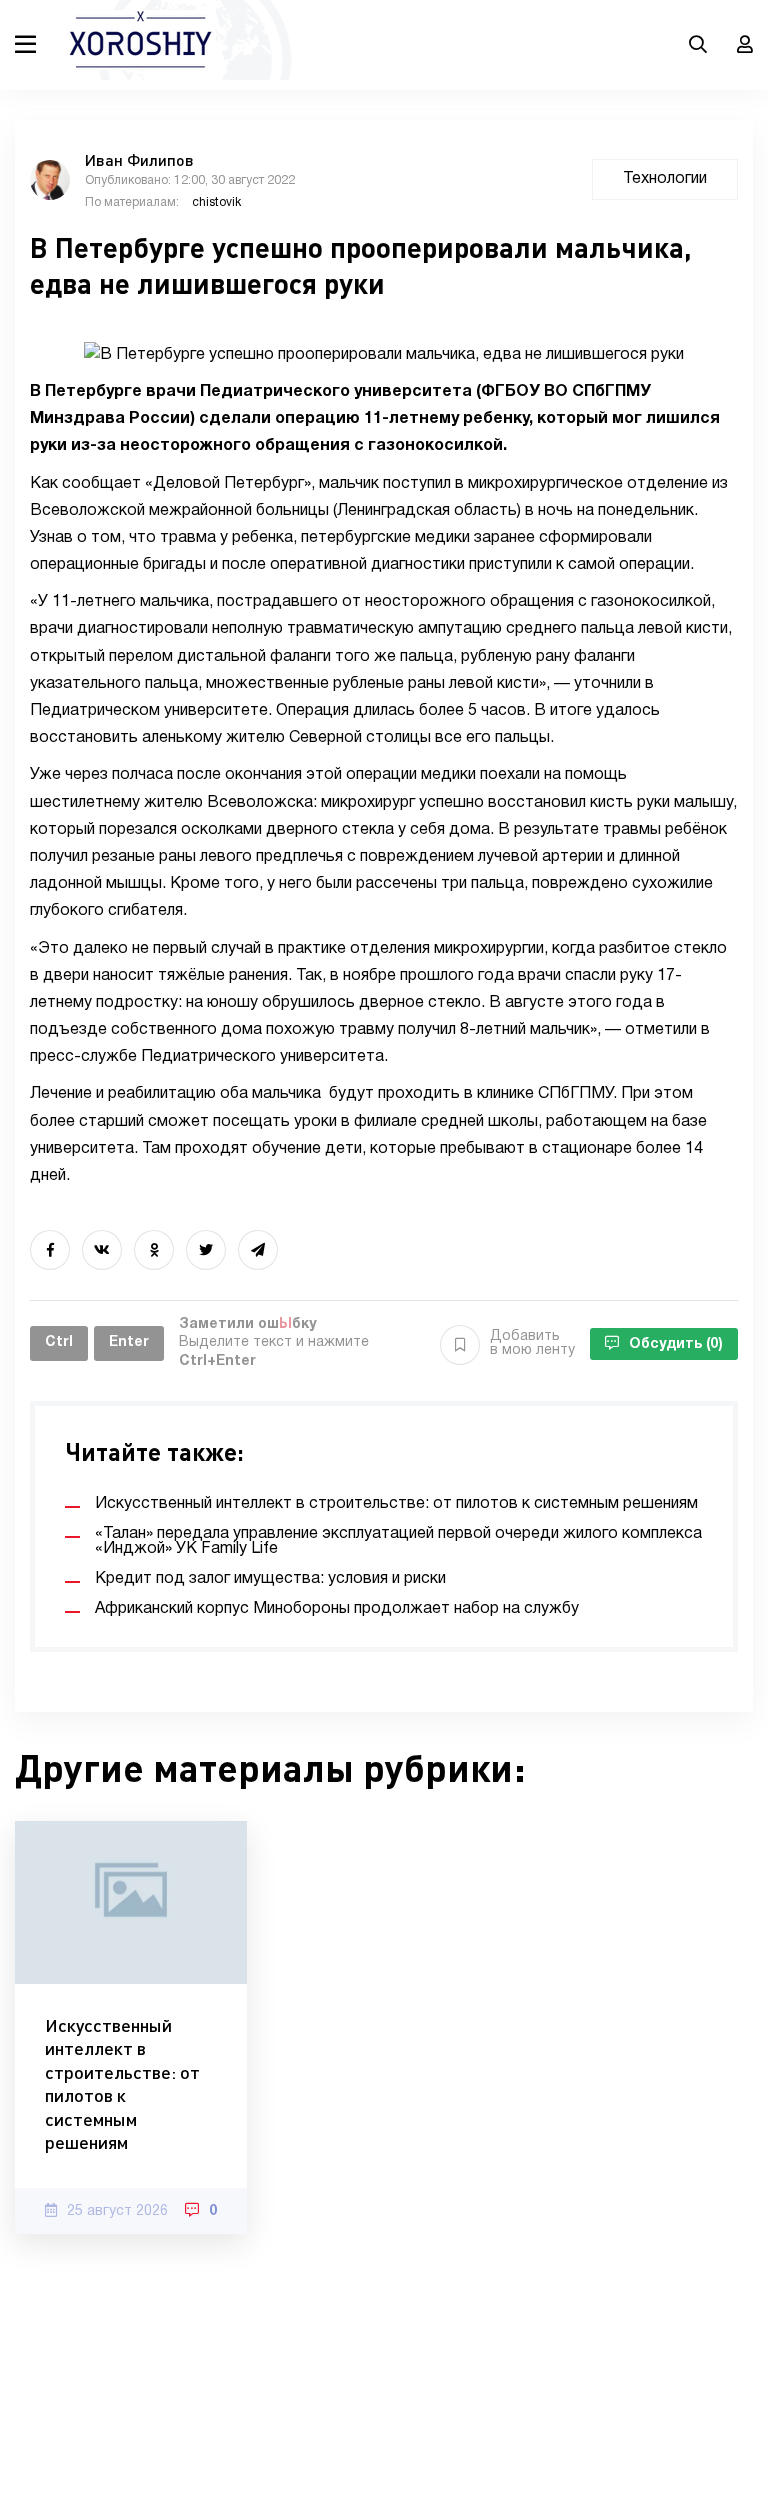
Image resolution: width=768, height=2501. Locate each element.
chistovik (216, 202)
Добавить (532, 1343)
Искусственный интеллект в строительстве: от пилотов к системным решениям (122, 2083)
